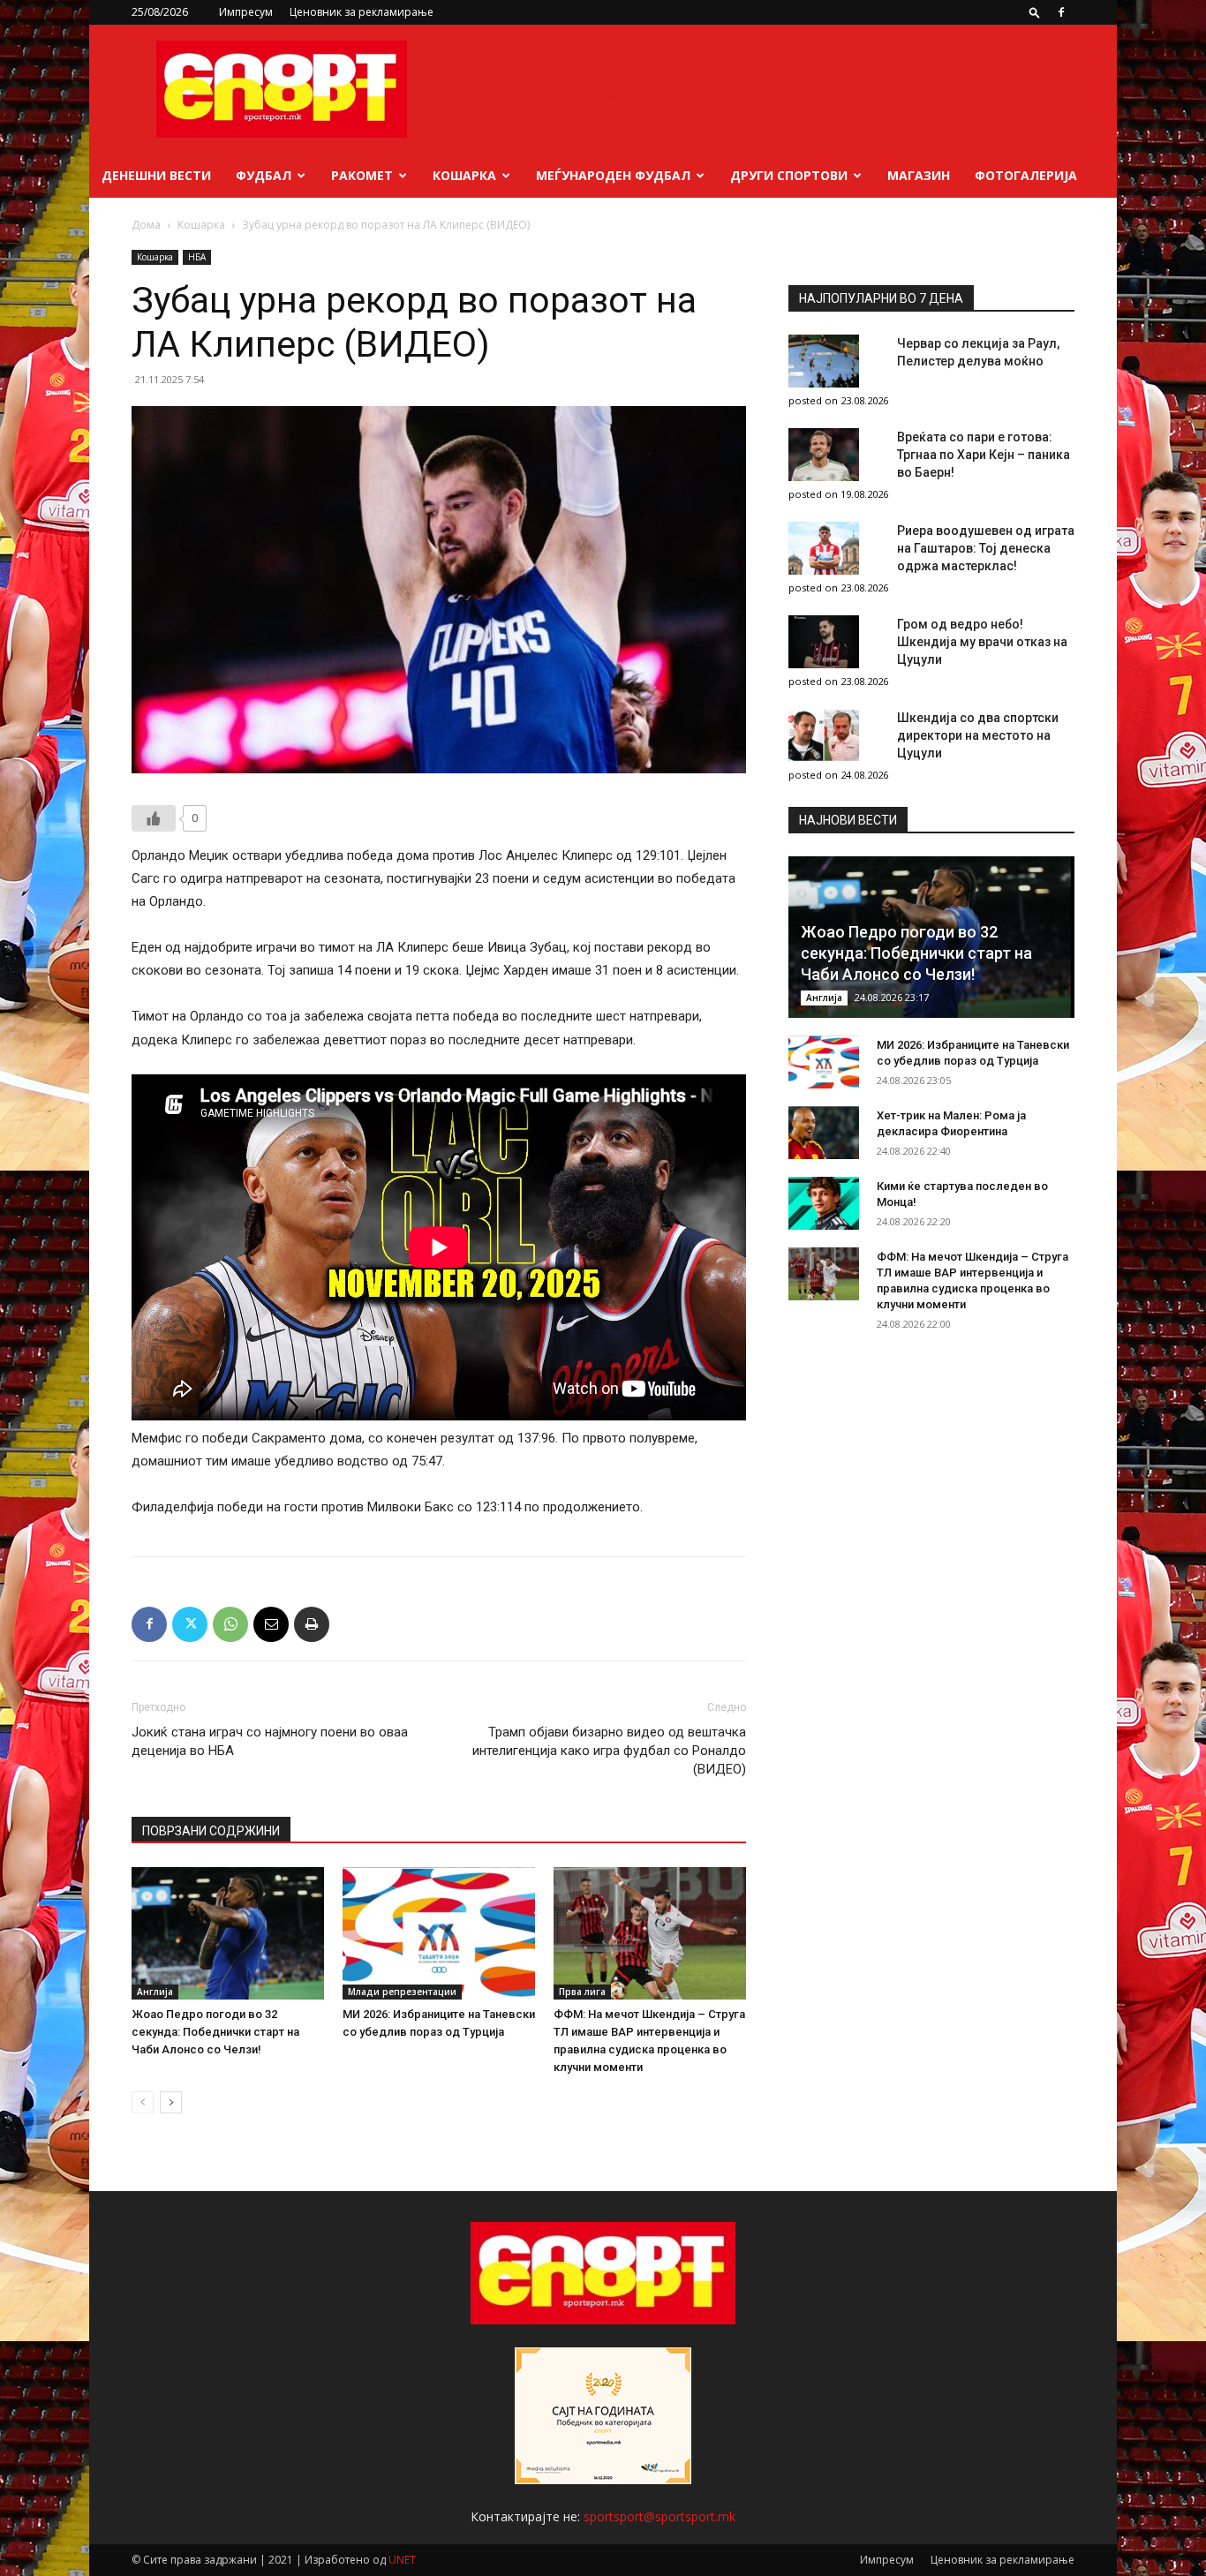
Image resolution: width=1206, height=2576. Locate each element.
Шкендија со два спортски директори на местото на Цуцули (978, 735)
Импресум (246, 12)
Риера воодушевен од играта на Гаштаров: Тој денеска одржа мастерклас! (986, 548)
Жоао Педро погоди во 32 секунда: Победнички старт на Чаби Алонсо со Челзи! (215, 2032)
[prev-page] (143, 2102)
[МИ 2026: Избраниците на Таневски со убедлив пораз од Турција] (439, 1933)
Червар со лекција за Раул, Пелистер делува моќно (978, 352)
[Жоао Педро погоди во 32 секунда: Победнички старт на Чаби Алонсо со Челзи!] (228, 1933)
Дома (146, 225)
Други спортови (789, 175)
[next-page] (171, 2102)
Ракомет (362, 175)
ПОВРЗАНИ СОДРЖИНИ (211, 1831)
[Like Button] (154, 818)
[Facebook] (1061, 12)
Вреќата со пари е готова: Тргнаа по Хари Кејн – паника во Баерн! (984, 455)
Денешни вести (156, 175)
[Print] (312, 1624)
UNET (402, 2560)
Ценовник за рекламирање (362, 12)
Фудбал (264, 175)
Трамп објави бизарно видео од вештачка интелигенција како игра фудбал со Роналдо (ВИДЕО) (609, 1751)
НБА (197, 257)
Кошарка (464, 175)
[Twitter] (190, 1624)
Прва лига (582, 1992)
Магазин (919, 175)
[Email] (271, 1624)
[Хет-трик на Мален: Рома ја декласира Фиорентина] (824, 1133)
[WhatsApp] (230, 1624)
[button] (1035, 12)
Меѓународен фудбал (613, 175)
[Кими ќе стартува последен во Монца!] (824, 1203)
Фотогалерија (1026, 175)
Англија (155, 1992)
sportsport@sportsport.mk (660, 2516)
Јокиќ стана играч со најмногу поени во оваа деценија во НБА (270, 1741)
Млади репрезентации (402, 1992)
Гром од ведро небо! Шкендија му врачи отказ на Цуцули (982, 642)
